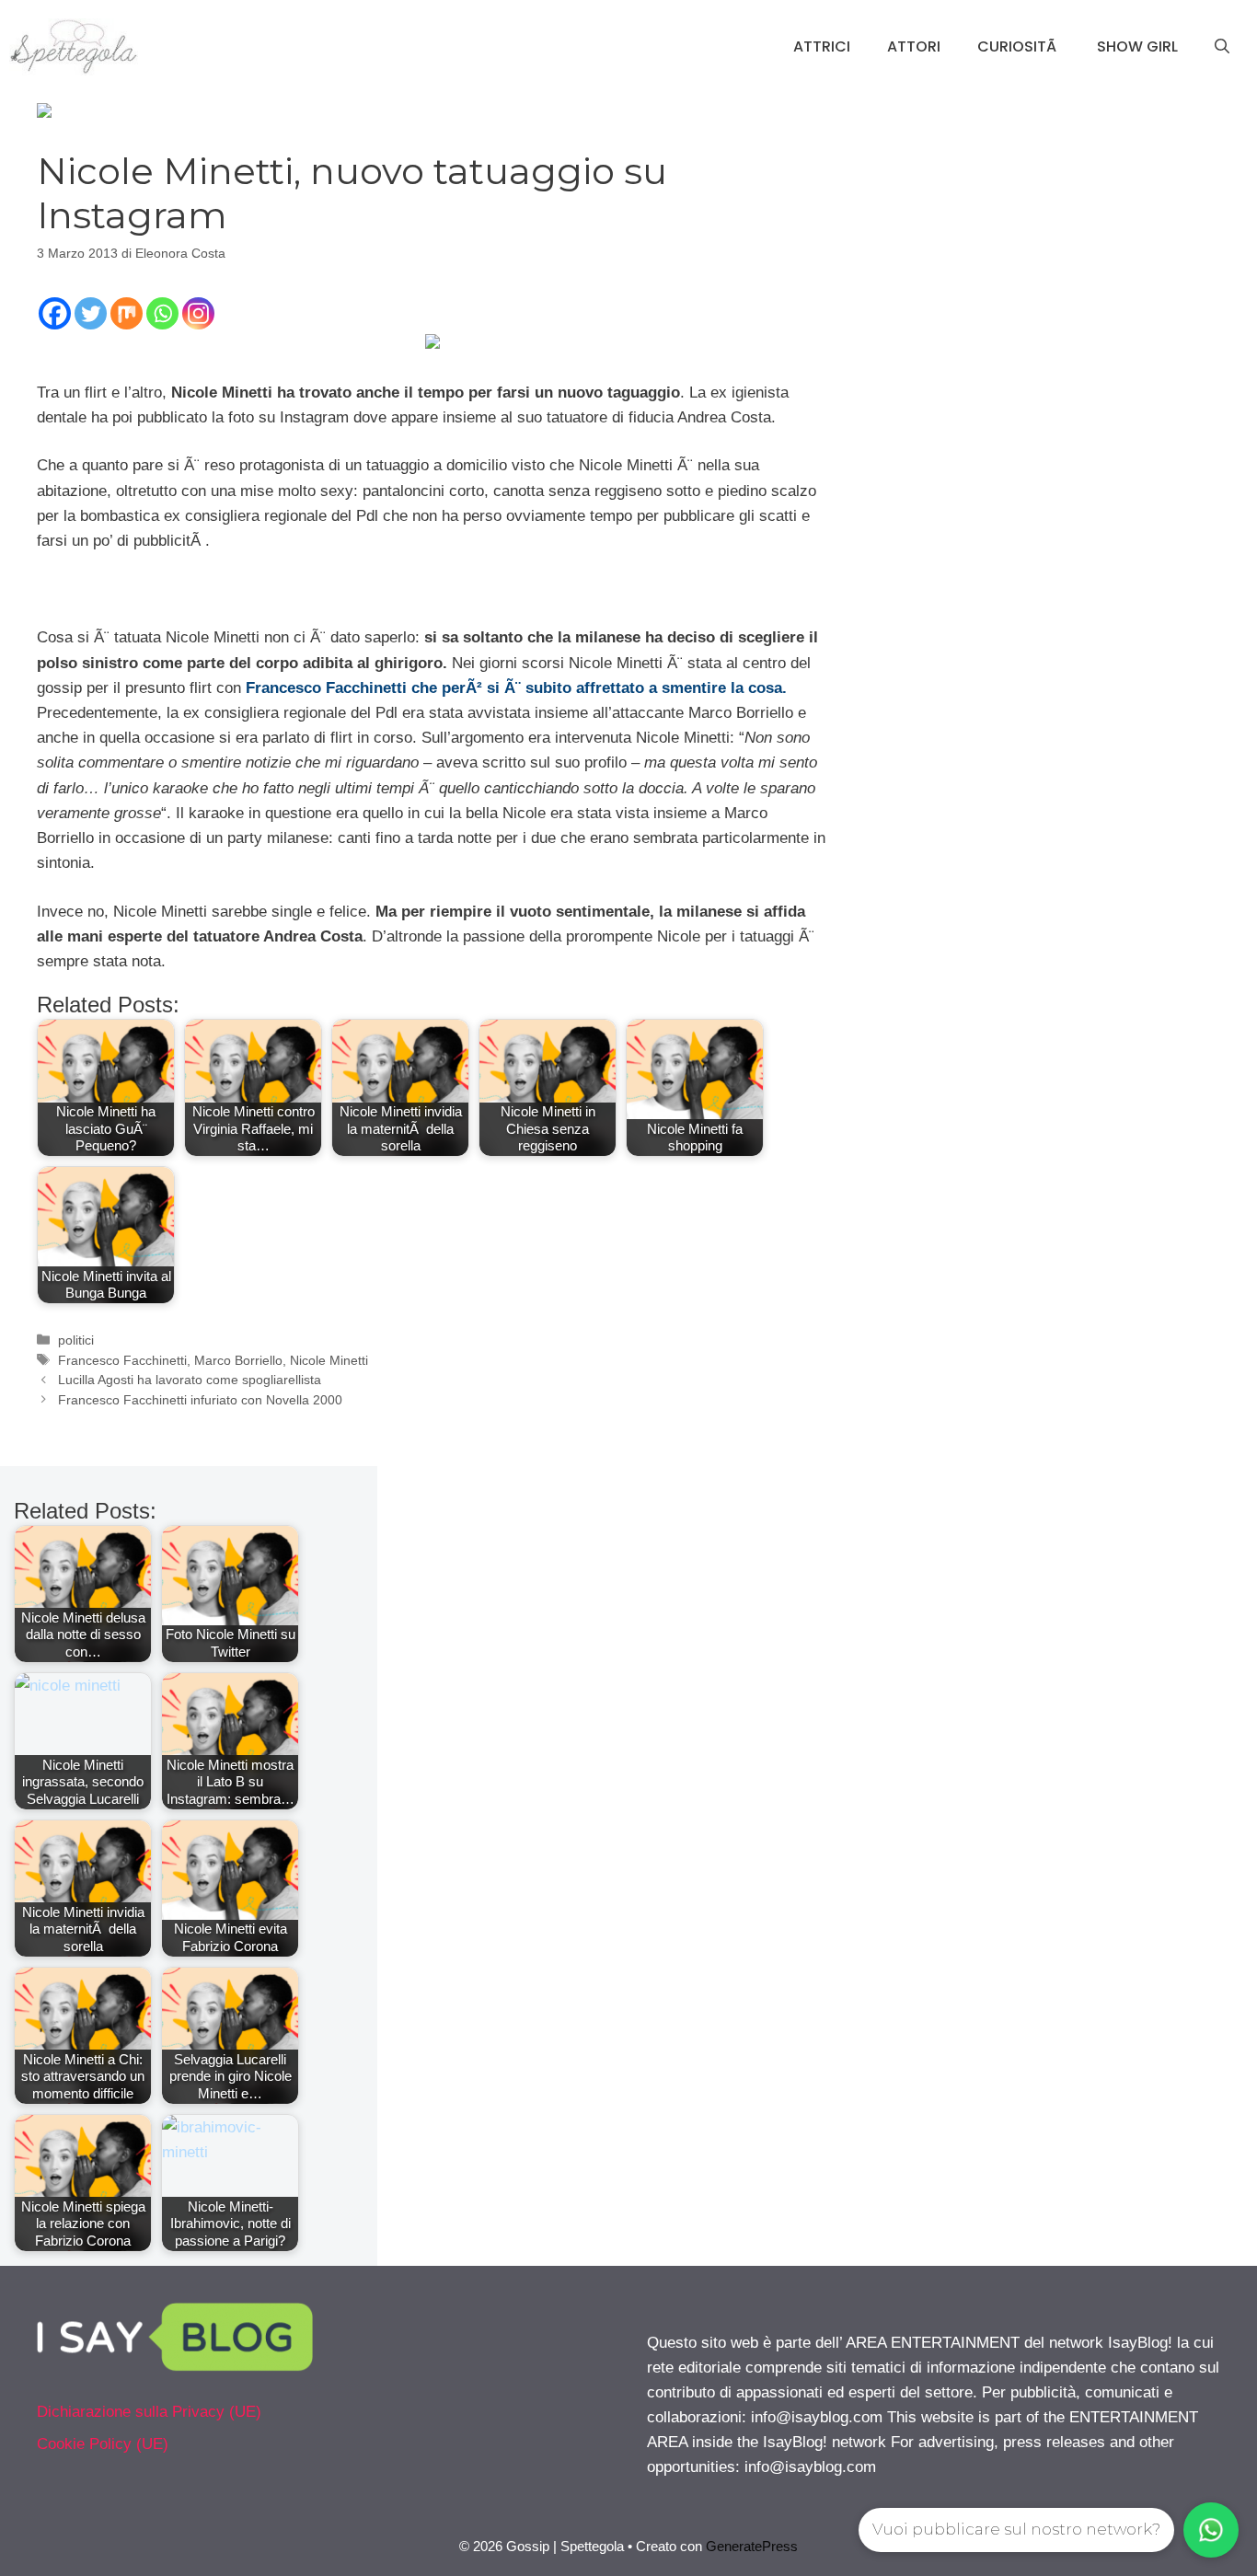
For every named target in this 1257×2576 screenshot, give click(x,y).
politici (76, 1340)
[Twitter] (91, 313)
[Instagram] (198, 313)
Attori (914, 46)
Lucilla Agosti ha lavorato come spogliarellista (190, 1380)
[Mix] (127, 313)
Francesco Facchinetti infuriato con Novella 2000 (200, 1400)
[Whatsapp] (162, 313)
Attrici (822, 46)
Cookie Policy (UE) (103, 2444)
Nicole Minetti (329, 1360)
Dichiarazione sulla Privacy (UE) (149, 2412)
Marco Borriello (238, 1360)
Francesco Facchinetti (122, 1360)
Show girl (1137, 46)
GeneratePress (752, 2546)
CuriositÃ (1019, 46)
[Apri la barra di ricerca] (1222, 47)
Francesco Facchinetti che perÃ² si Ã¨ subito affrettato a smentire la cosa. (516, 688)
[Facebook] (55, 313)
